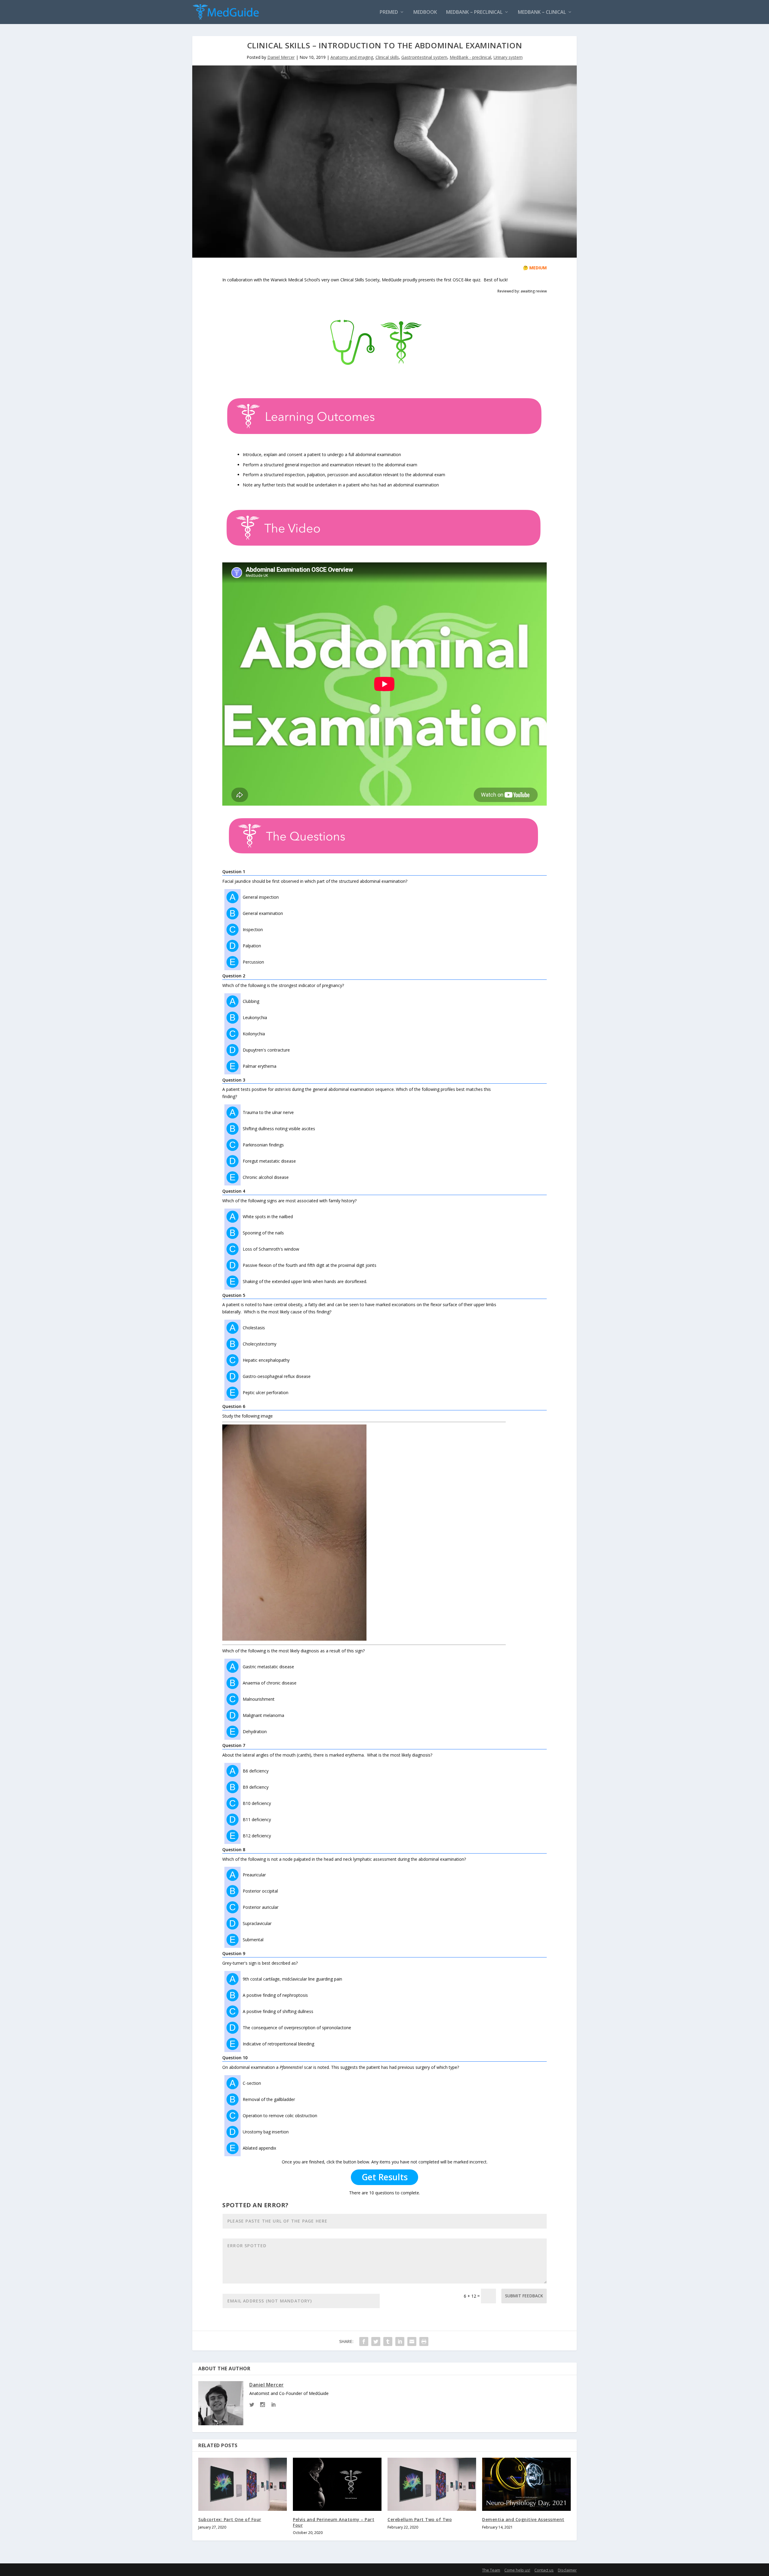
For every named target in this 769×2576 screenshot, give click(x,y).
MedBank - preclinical (470, 57)
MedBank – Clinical (542, 12)
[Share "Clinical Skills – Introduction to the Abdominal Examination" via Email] (412, 2341)
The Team (491, 2570)
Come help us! (517, 2570)
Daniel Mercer (281, 57)
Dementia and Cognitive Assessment (523, 2519)
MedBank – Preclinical (474, 12)
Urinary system (508, 57)
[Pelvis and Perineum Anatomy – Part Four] (337, 2484)
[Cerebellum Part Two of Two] (432, 2484)
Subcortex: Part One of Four (230, 2519)
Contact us (544, 2570)
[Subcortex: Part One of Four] (243, 2484)
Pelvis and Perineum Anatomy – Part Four (334, 2522)
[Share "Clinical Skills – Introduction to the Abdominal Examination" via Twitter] (376, 2341)
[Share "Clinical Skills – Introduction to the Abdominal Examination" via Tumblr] (388, 2341)
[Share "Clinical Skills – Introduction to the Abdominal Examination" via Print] (424, 2341)
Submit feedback (524, 2296)
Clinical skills (387, 57)
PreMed (389, 12)
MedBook (425, 12)
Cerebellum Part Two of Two (420, 2519)
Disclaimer (567, 2570)
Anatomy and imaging (352, 57)
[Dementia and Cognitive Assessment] (526, 2484)
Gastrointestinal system (424, 57)
